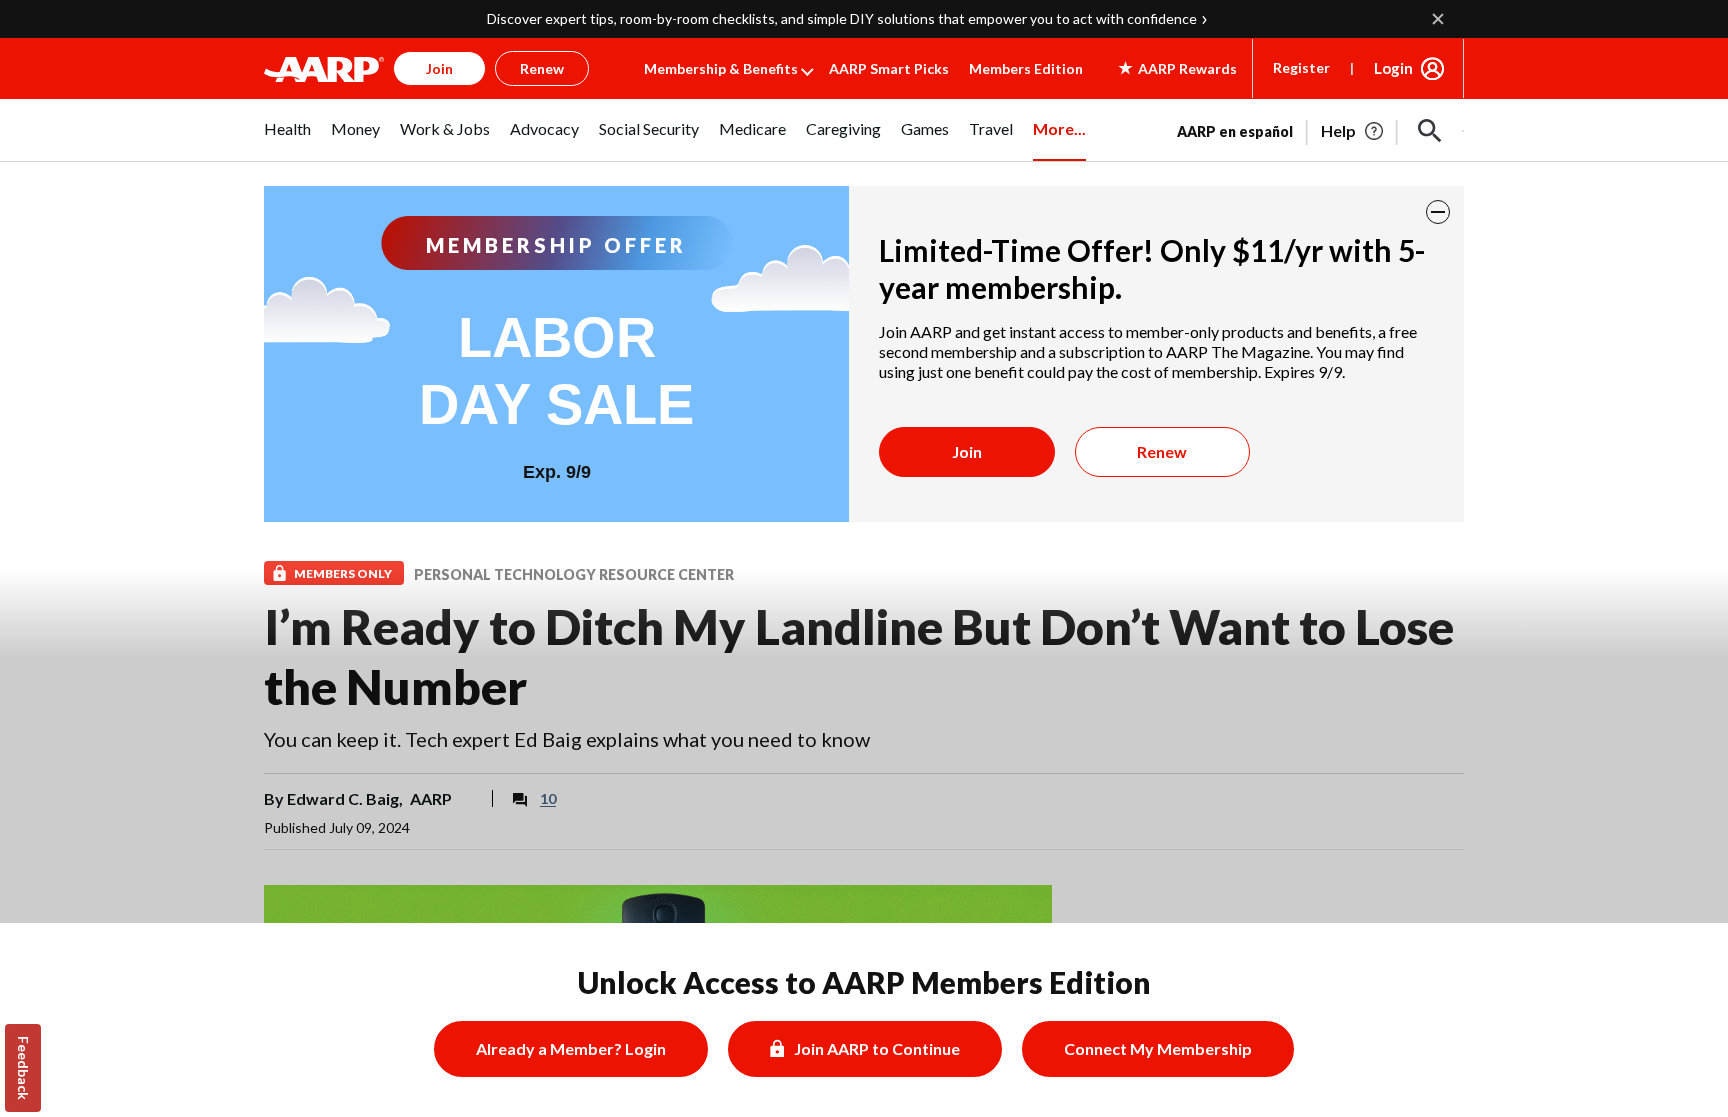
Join (967, 451)
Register (1301, 67)
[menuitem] (287, 140)
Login (1393, 68)
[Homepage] (324, 69)
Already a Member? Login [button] (571, 1048)
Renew (1162, 451)
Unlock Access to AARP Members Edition (864, 982)
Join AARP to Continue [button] (877, 1048)
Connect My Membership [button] (1158, 1048)
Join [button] (439, 68)
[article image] (1353, 131)
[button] (1430, 131)
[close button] (1438, 212)
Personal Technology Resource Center (574, 574)
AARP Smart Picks (889, 68)
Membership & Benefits (721, 68)
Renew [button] (542, 68)
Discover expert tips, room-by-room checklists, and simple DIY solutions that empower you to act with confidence (842, 18)
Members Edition (1026, 68)
